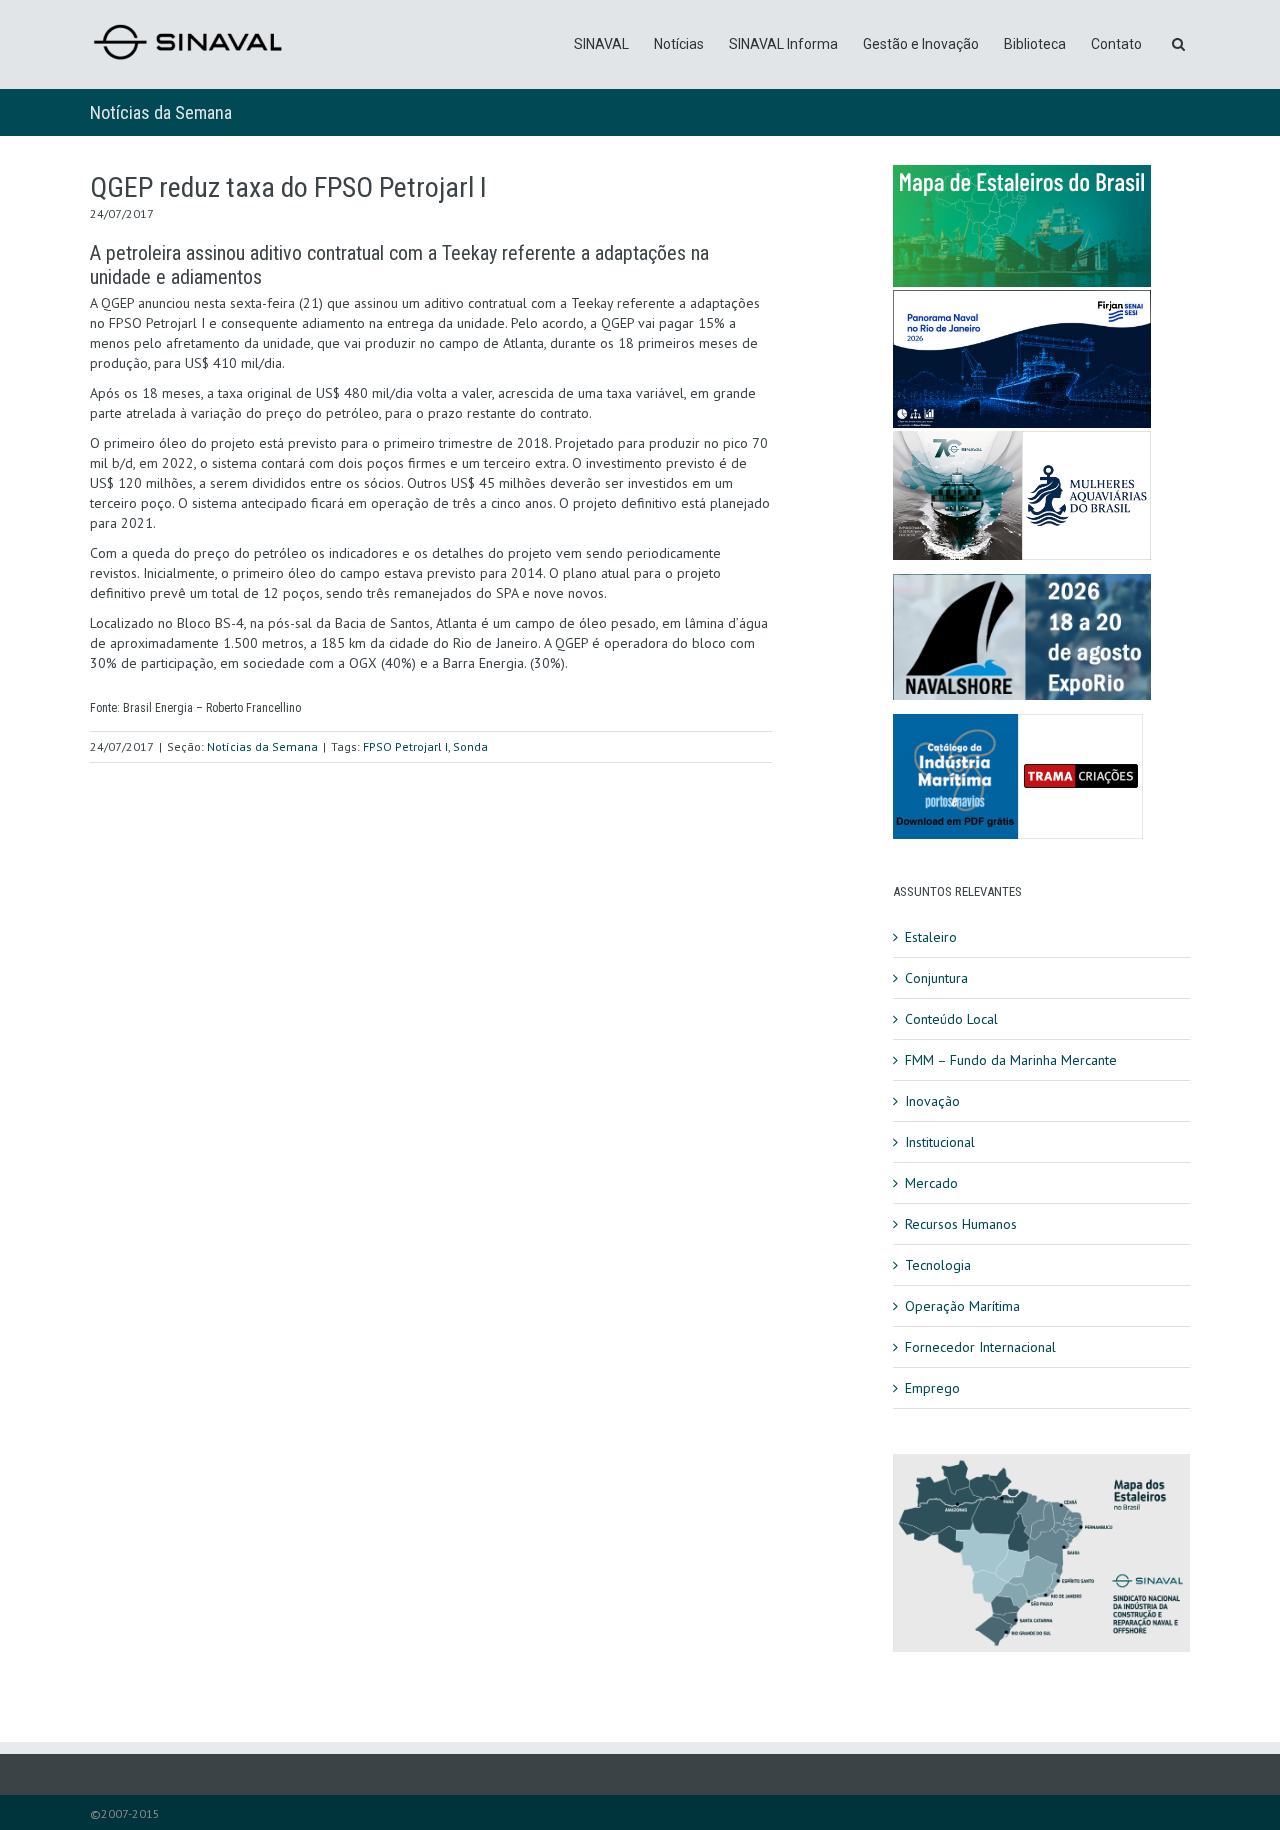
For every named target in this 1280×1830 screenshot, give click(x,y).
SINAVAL (601, 44)
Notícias (679, 44)
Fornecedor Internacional (980, 1347)
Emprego (932, 1388)
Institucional (940, 1142)
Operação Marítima (962, 1306)
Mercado (931, 1183)
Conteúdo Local (951, 1019)
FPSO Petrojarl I (405, 746)
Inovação (932, 1101)
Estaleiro (931, 937)
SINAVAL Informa (783, 44)
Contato (1116, 44)
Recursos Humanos (961, 1224)
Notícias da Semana (161, 112)
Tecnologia (938, 1265)
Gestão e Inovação (921, 44)
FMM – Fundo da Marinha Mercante (1011, 1060)
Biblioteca (1035, 44)
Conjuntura (936, 978)
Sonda (470, 746)
